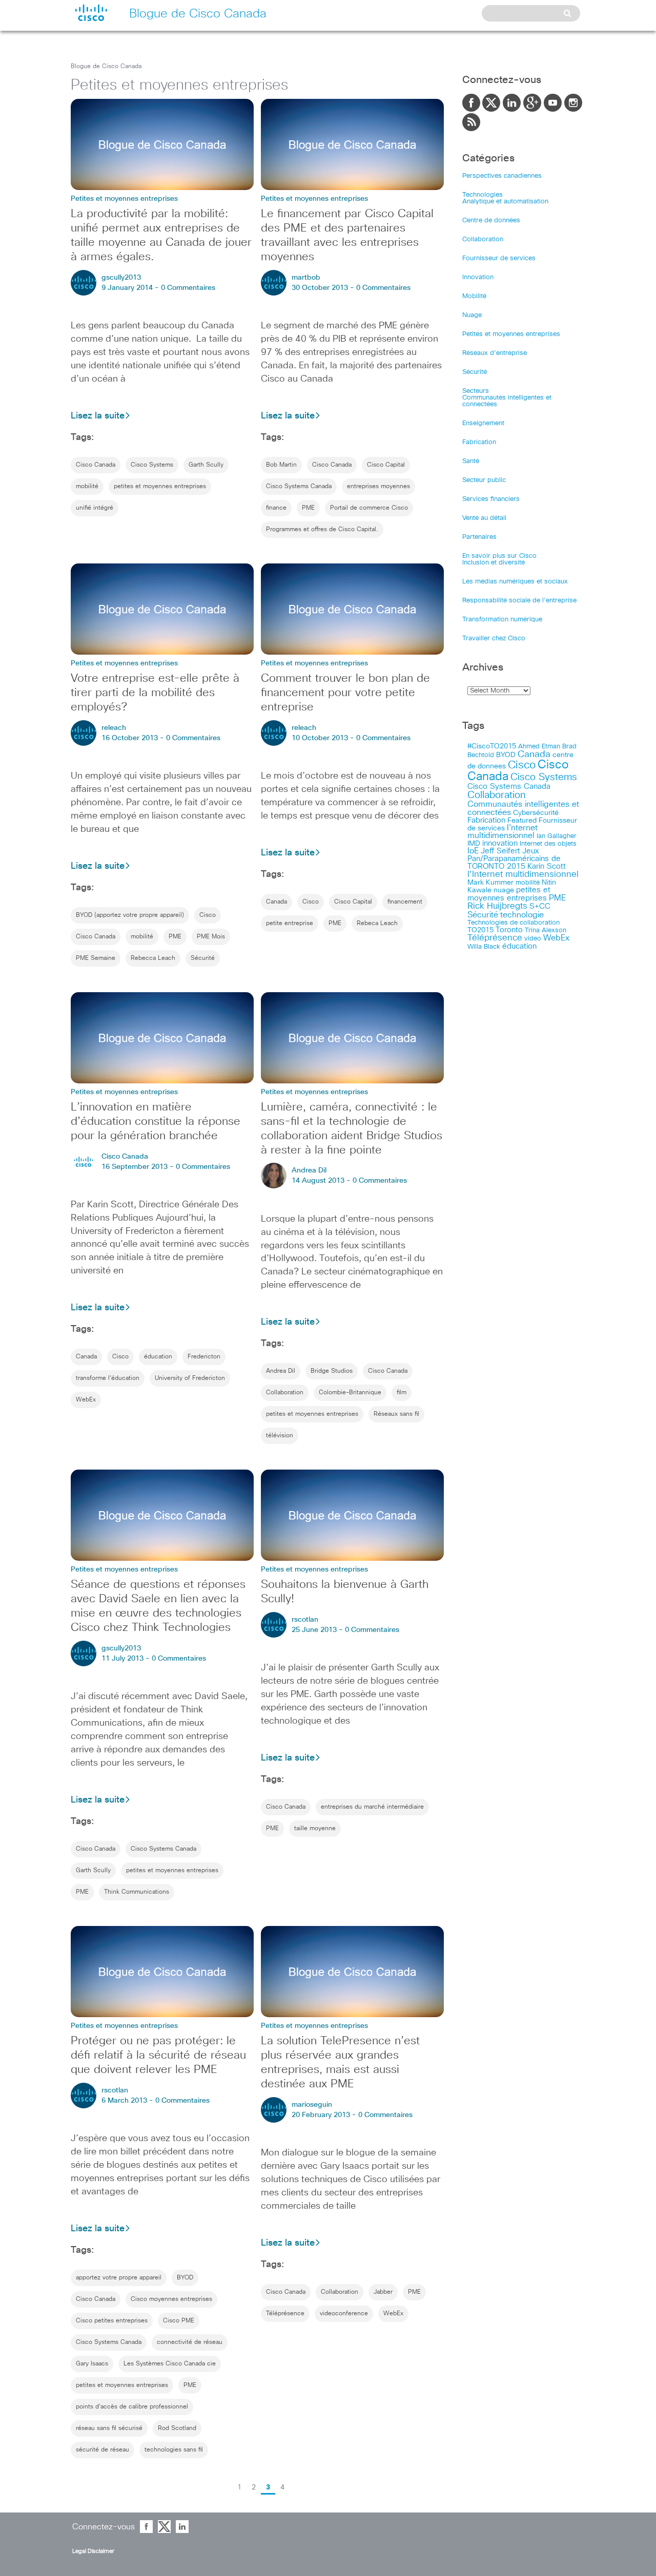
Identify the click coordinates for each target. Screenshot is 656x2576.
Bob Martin (281, 465)
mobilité (87, 487)
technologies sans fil (174, 2450)
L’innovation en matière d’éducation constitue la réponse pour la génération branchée (156, 1122)
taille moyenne (315, 1829)
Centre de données (491, 221)
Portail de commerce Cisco (369, 508)
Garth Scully (206, 465)
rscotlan (305, 1620)
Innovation (478, 277)
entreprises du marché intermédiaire (372, 1807)
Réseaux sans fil (396, 1414)
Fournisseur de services (499, 258)
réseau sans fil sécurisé (109, 2428)
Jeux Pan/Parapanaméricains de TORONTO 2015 (514, 859)
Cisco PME (179, 2321)
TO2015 (480, 930)
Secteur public (484, 480)
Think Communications (137, 1892)
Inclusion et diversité (494, 563)
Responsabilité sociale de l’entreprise (519, 601)
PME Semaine (96, 958)
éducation (158, 1357)
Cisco (208, 915)
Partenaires (479, 537)
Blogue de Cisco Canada (106, 67)
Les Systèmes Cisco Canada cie (170, 2364)
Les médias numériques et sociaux (515, 582)
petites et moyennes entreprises (160, 487)
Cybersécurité (536, 813)
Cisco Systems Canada (299, 487)
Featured (522, 821)
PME (308, 508)
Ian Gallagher (557, 836)
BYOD (185, 2278)
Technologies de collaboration (514, 923)
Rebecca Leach (153, 958)
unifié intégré (95, 508)
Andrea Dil (309, 1170)
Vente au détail (484, 518)
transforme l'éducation (108, 1378)
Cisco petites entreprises (112, 2321)
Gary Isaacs (92, 2364)
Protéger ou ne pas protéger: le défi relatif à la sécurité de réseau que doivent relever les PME (158, 2056)
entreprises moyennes (378, 487)
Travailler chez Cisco (494, 638)
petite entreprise (290, 924)
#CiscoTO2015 (492, 746)
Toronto (509, 930)
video (533, 938)
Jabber (383, 2292)
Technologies (483, 195)
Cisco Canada (96, 465)
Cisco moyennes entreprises (171, 2299)
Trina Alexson (546, 930)
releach (114, 728)
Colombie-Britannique (350, 1393)
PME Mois (211, 937)
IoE (473, 851)
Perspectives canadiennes (502, 176)
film (402, 1393)
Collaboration (285, 1393)
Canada (276, 902)
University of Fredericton (190, 1378)
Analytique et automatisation (505, 202)
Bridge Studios (332, 1371)
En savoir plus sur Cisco (499, 556)
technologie (522, 915)
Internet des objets (548, 844)
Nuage (472, 315)
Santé (471, 461)
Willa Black (484, 947)
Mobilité (474, 296)
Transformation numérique (502, 620)
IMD (474, 844)
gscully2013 (121, 278)
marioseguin (312, 2105)
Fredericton (204, 1357)
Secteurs (476, 391)
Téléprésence (285, 2314)
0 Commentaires (188, 288)
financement (405, 902)
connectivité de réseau (190, 2342)
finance (276, 508)
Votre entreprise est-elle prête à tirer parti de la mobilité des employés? (155, 693)
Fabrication (479, 442)
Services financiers (491, 499)
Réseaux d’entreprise (495, 353)
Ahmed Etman (539, 747)
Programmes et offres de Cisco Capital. (322, 530)
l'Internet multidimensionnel (523, 875)
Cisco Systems (152, 465)
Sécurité (203, 958)
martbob (306, 278)
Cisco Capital (386, 465)
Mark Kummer (490, 883)
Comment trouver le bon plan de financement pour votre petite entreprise (345, 693)
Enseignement (483, 423)
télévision (280, 1436)
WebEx (86, 1400)
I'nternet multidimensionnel (503, 832)
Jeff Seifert (500, 851)
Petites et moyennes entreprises (511, 334)
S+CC (540, 906)
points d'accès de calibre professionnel (132, 2407)
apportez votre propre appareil (119, 2278)
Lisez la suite (98, 416)
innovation (500, 843)
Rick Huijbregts (497, 906)
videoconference (344, 2314)
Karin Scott (547, 866)
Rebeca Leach (377, 924)
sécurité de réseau (102, 2450)
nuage (504, 890)
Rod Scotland (177, 2428)
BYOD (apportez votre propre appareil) (130, 915)
